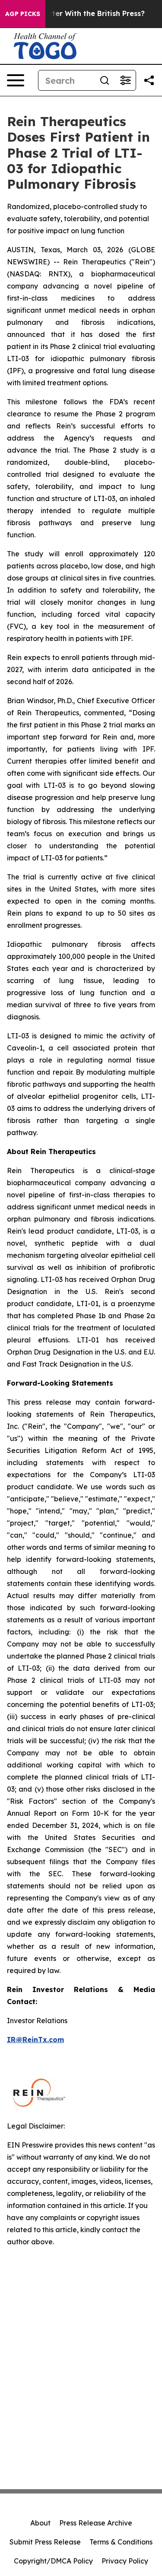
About (40, 2523)
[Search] (105, 80)
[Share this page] (149, 80)
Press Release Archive (96, 2523)
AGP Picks (23, 14)
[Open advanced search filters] (125, 80)
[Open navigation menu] (16, 80)
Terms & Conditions (121, 2542)
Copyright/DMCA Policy (53, 2561)
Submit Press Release (45, 2542)
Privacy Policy (125, 2561)
